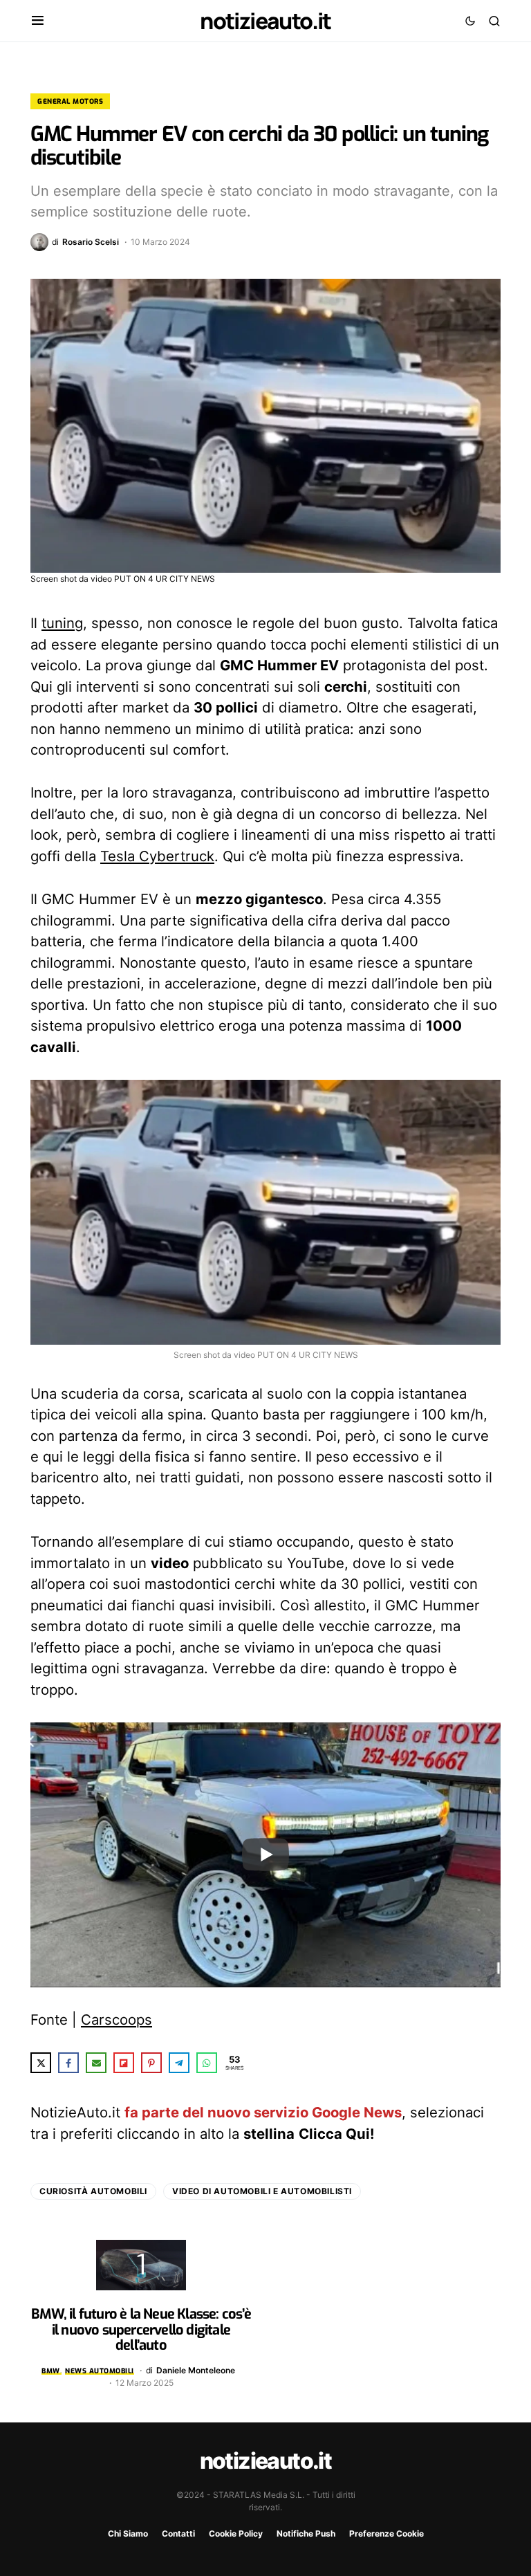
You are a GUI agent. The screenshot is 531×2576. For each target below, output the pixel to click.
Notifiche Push (306, 2533)
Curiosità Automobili (93, 2191)
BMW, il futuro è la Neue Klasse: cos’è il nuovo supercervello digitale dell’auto (141, 2330)
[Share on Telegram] (179, 2063)
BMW (51, 2371)
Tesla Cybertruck (157, 856)
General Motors (70, 101)
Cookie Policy (236, 2533)
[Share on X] (41, 2063)
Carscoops (117, 2020)
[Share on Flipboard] (124, 2063)
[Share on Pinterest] (151, 2063)
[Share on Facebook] (68, 2063)
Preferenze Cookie (386, 2533)
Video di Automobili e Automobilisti (262, 2191)
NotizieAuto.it (265, 21)
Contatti (178, 2533)
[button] (38, 21)
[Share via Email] (96, 2063)
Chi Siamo (128, 2533)
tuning (62, 623)
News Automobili (100, 2371)
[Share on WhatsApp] (207, 2063)
